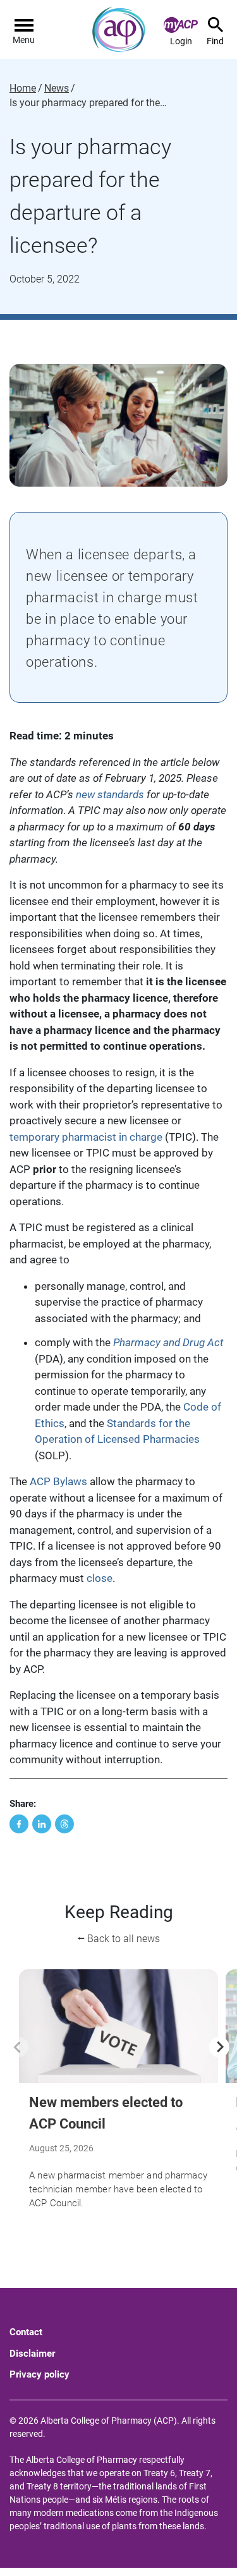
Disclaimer (32, 2354)
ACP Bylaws (58, 1481)
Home (23, 88)
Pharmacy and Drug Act (168, 1342)
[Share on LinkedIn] (42, 1824)
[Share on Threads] (64, 1824)
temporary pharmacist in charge (86, 1137)
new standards (110, 794)
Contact (26, 2332)
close (100, 1578)
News (57, 88)
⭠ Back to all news (118, 1939)
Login (181, 41)
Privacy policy (39, 2374)
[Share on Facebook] (19, 1824)
